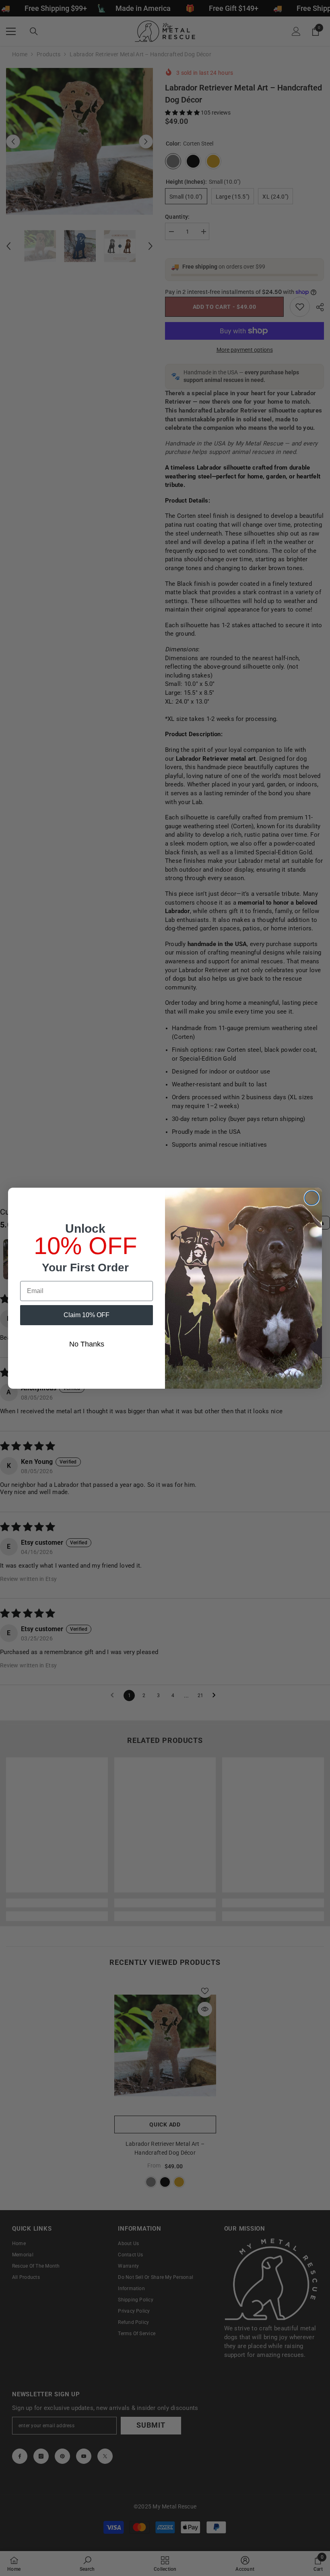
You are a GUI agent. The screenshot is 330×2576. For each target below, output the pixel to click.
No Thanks (87, 1344)
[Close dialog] (312, 1198)
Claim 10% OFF (87, 1315)
